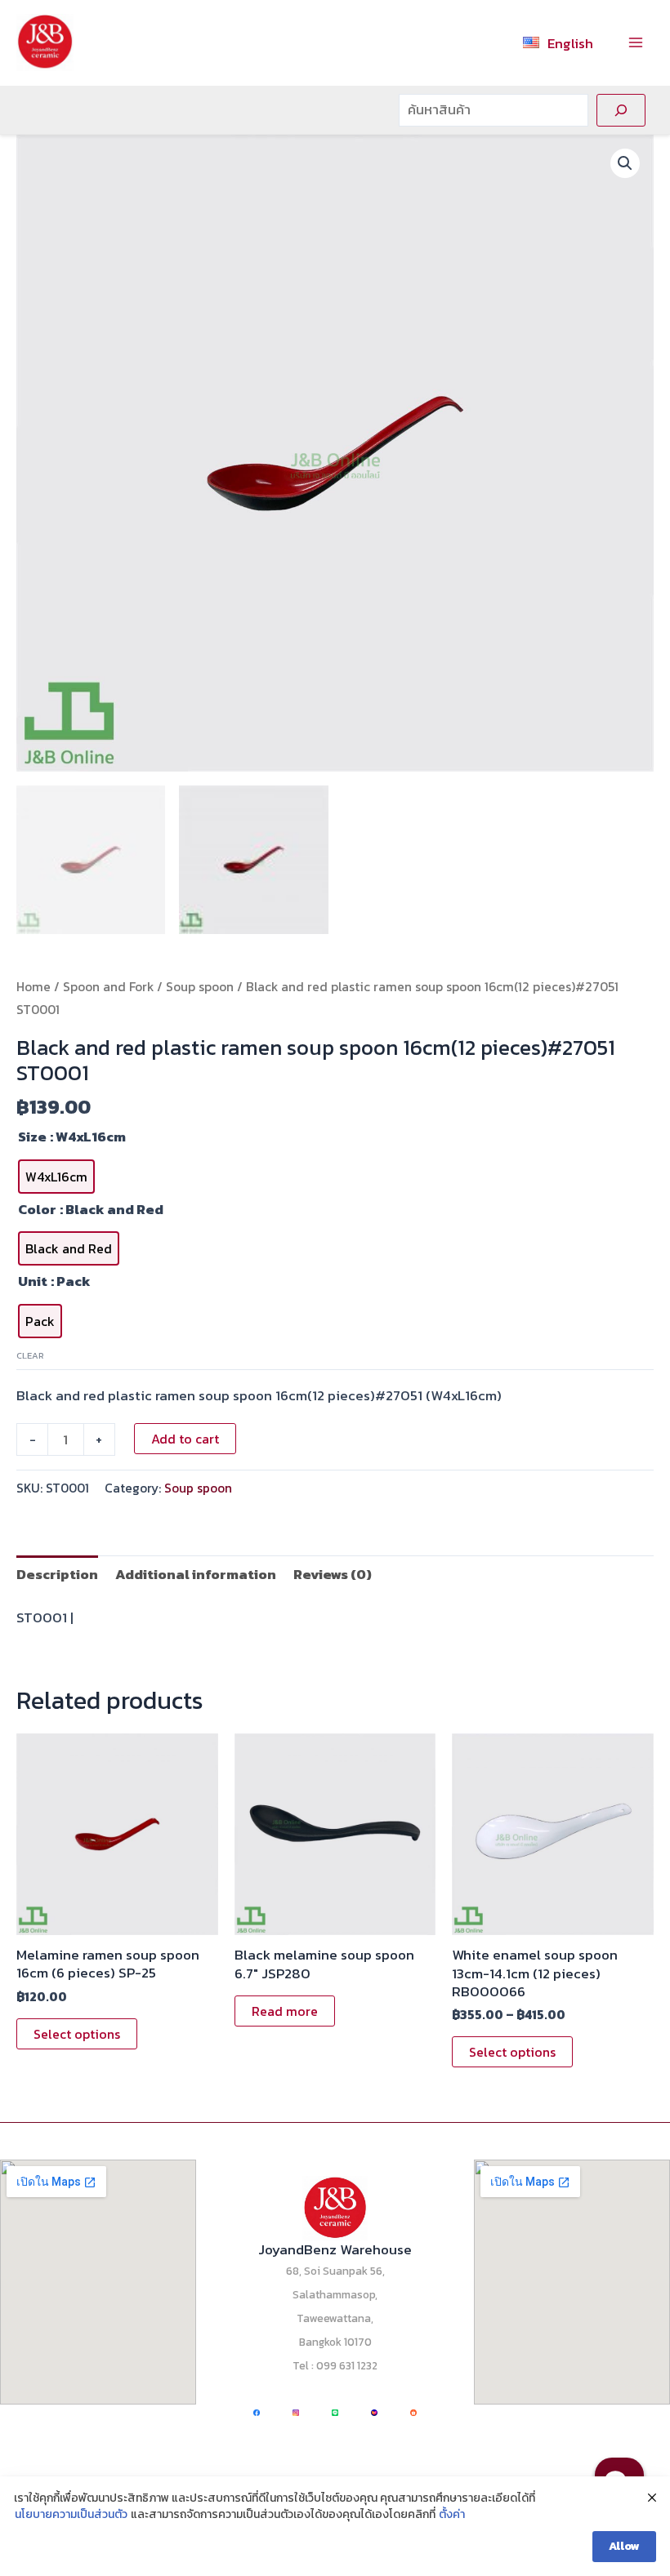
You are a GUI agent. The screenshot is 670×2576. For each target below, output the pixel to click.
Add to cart (185, 1439)
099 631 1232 (347, 2365)
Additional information (196, 1574)
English (570, 43)
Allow (624, 2546)
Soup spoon (200, 987)
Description (57, 1574)
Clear (30, 1355)
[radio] (56, 1177)
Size (32, 1137)
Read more (285, 2011)
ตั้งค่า (452, 2515)
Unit (33, 1281)
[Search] (621, 110)
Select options (77, 2034)
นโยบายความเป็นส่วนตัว (71, 2515)
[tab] (57, 1574)
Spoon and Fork (108, 987)
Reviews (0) (333, 1574)
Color (37, 1209)
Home (33, 987)
